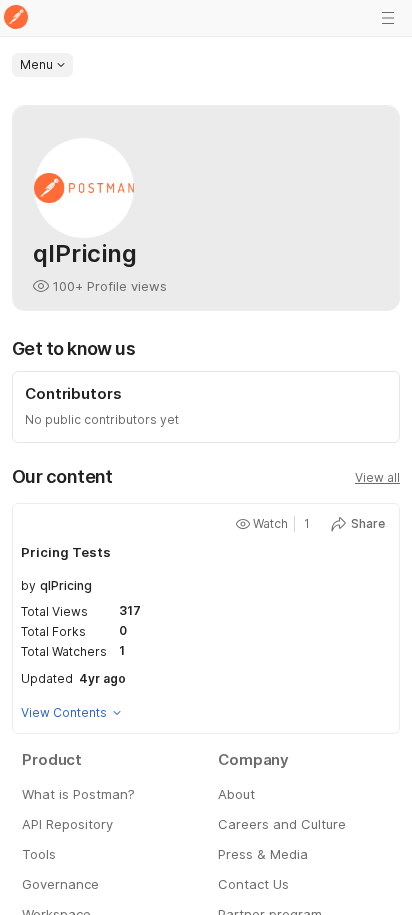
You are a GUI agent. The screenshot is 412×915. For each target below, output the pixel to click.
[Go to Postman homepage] (16, 18)
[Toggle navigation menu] (388, 18)
